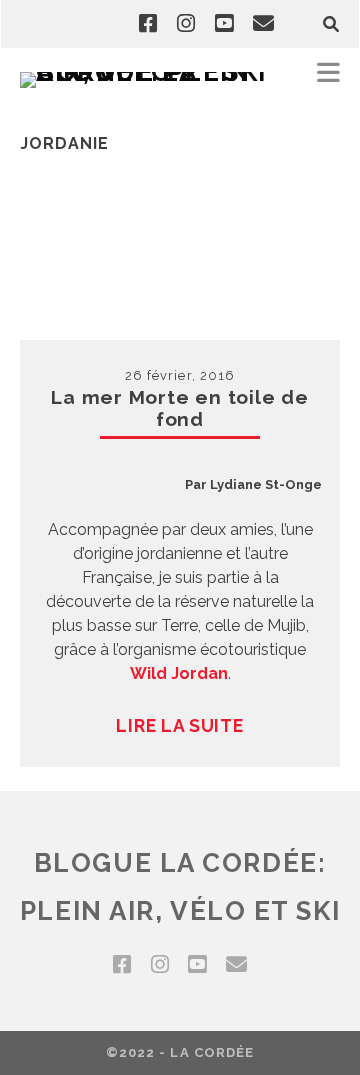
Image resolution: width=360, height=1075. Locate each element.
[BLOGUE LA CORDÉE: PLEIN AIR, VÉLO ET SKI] (150, 72)
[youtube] (224, 24)
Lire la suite (179, 725)
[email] (263, 24)
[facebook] (148, 24)
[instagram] (186, 24)
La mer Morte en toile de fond (179, 408)
